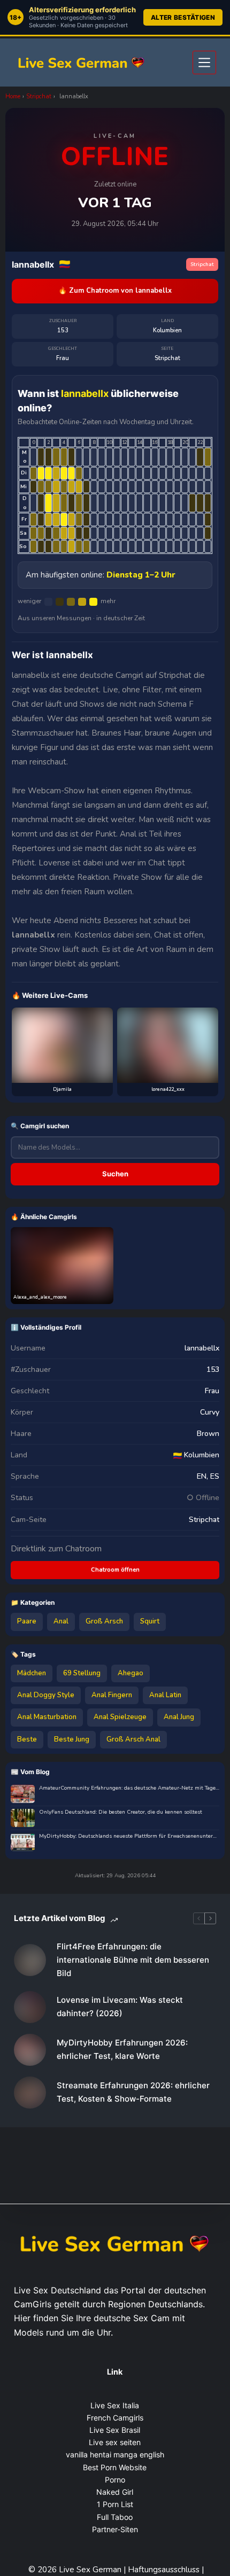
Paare (27, 1621)
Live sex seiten (115, 2442)
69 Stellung (82, 1673)
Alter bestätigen (183, 17)
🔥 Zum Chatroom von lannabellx (115, 291)
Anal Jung (179, 1717)
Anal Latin (165, 1695)
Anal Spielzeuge (120, 1717)
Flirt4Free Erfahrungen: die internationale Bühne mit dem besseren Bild (133, 1960)
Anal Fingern (112, 1695)
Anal (61, 1621)
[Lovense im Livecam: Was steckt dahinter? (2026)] (30, 2007)
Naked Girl (115, 2492)
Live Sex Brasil (115, 2430)
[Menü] (204, 63)
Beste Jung (72, 1739)
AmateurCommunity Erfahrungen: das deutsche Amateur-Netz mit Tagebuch (129, 1788)
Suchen (115, 1174)
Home (13, 96)
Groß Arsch (104, 1621)
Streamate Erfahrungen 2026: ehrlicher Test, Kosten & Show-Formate (133, 2092)
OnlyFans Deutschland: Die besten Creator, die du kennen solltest (121, 1812)
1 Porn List (115, 2504)
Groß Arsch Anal (133, 1739)
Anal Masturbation (47, 1717)
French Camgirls (115, 2418)
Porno (115, 2480)
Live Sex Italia (115, 2405)
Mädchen (32, 1673)
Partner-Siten (115, 2529)
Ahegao (131, 1673)
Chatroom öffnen (115, 1570)
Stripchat (39, 96)
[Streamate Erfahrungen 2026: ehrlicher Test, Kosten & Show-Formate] (30, 2093)
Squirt (150, 1621)
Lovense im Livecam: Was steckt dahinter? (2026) (120, 2007)
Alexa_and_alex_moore (40, 1297)
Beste (27, 1739)
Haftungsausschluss (165, 2570)
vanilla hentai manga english (115, 2454)
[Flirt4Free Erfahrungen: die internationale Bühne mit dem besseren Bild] (30, 1960)
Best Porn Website (115, 2467)
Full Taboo (115, 2517)
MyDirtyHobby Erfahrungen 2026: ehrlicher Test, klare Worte (122, 2049)
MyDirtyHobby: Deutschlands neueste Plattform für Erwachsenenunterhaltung (129, 1836)
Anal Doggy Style (46, 1695)
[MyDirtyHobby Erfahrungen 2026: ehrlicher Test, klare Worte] (30, 2050)
